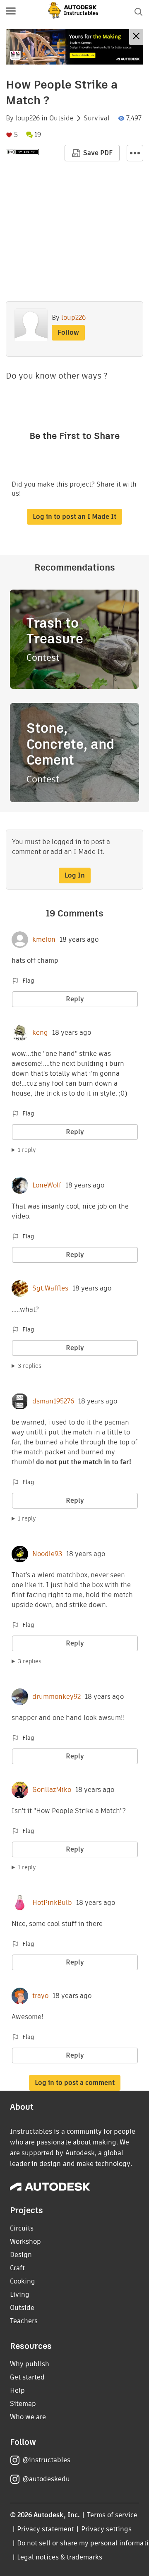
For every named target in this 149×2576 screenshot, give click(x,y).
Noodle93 (47, 1554)
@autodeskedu (46, 2479)
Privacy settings (107, 2529)
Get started (27, 2377)
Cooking (23, 2281)
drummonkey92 (56, 1697)
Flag (28, 981)
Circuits (22, 2228)
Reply (75, 999)
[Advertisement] (74, 47)
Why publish (30, 2364)
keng (40, 1033)
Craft (17, 2268)
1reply (27, 1150)
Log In (75, 875)
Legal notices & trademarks (60, 2557)
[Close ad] (136, 37)
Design (21, 2255)
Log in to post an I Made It (74, 517)
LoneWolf (47, 1185)
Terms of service (112, 2515)
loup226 (28, 118)
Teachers (24, 2321)
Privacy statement (46, 2529)
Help (17, 2390)
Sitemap (23, 2404)
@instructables (46, 2460)
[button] (11, 12)
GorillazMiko (52, 1790)
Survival (97, 118)
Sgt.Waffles (50, 1288)
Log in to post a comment (75, 2083)
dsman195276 (53, 1401)
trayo (40, 1996)
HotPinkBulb (52, 1903)
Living (20, 2294)
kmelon (44, 940)
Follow (68, 332)
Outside (61, 118)
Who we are (28, 2417)
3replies (30, 1366)
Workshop (25, 2241)
